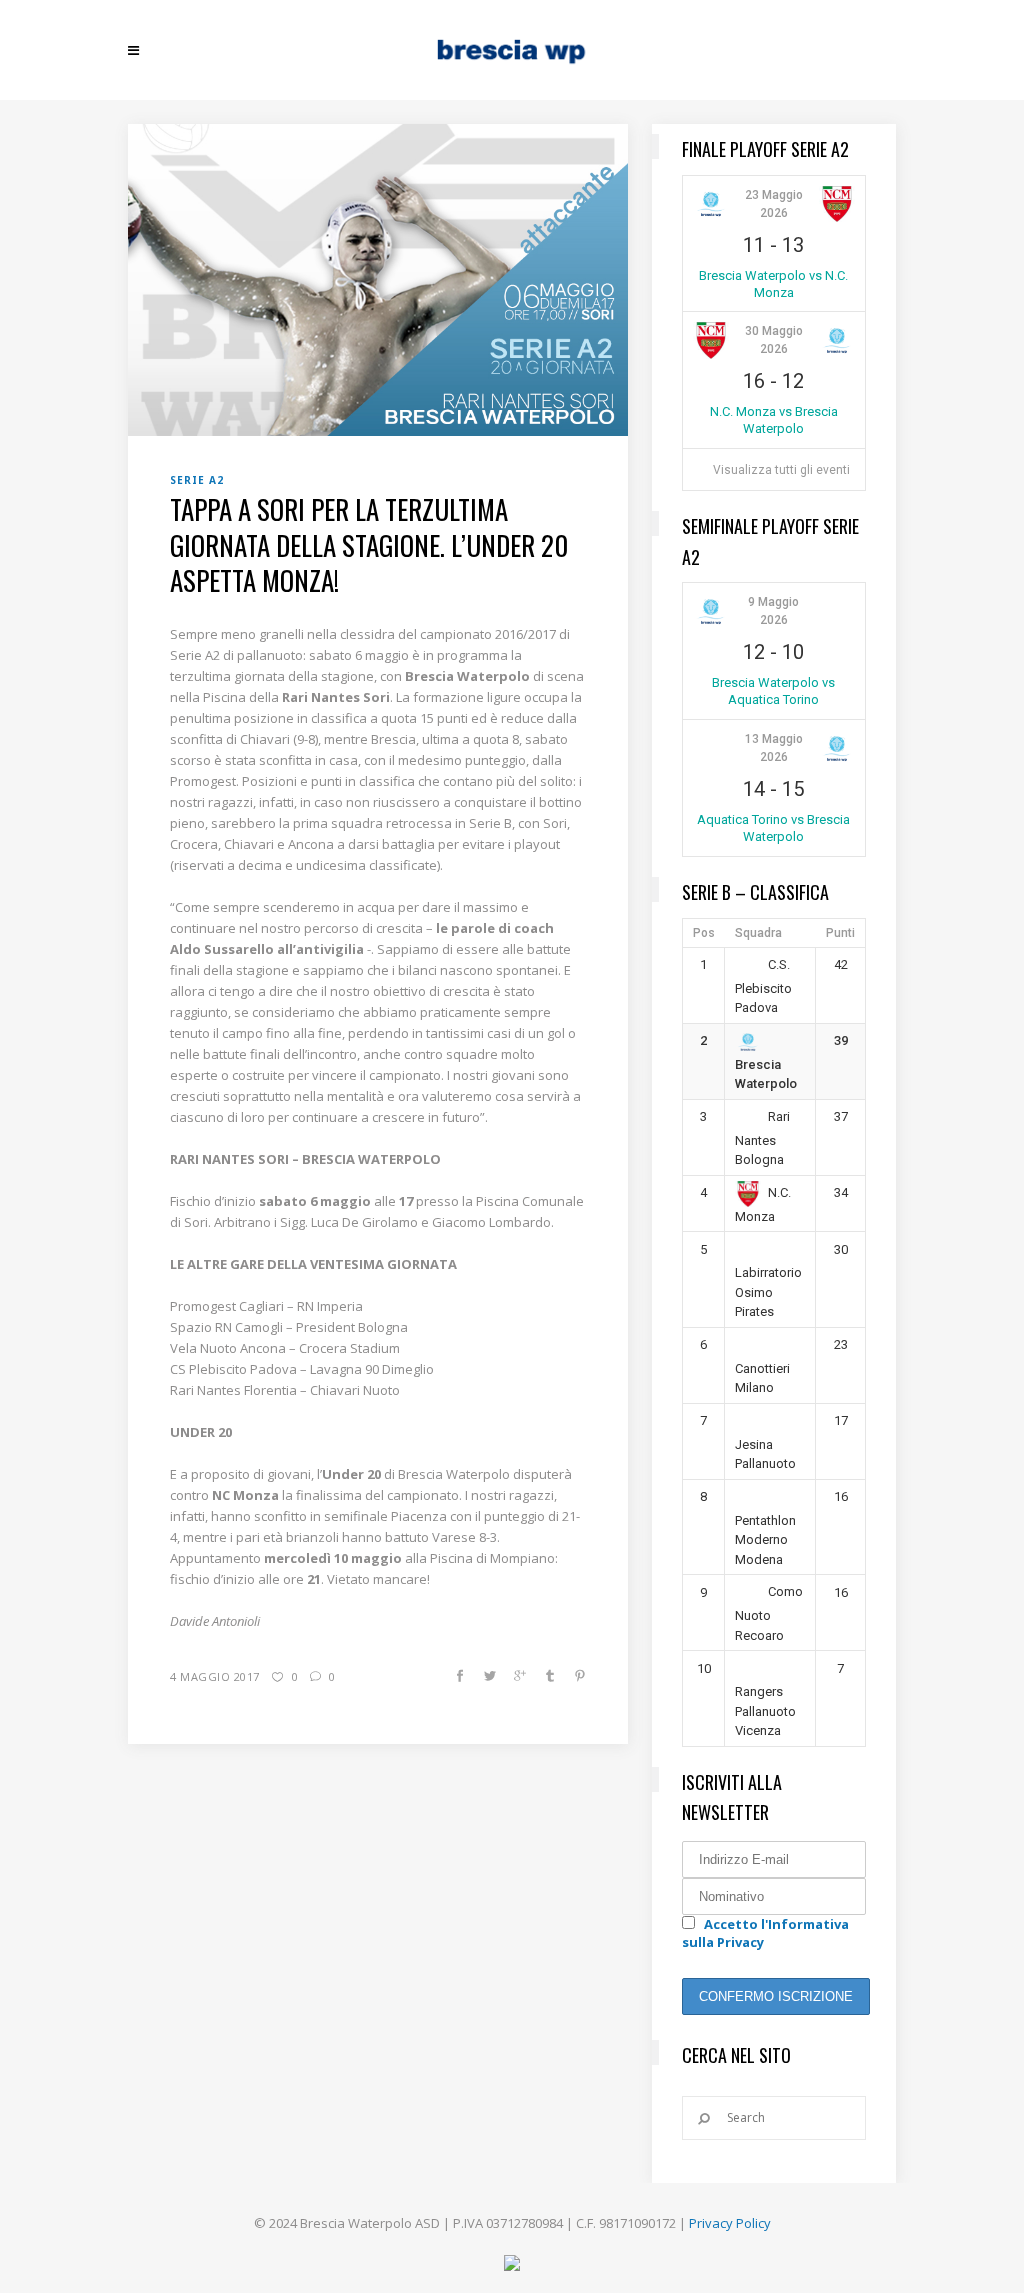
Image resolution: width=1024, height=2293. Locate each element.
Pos (704, 933)
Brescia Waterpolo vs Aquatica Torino (773, 691)
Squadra (758, 933)
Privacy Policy (730, 2223)
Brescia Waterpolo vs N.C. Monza (773, 284)
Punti (840, 933)
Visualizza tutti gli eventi (781, 470)
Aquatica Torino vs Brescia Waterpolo (773, 828)
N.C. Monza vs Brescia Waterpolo (774, 420)
